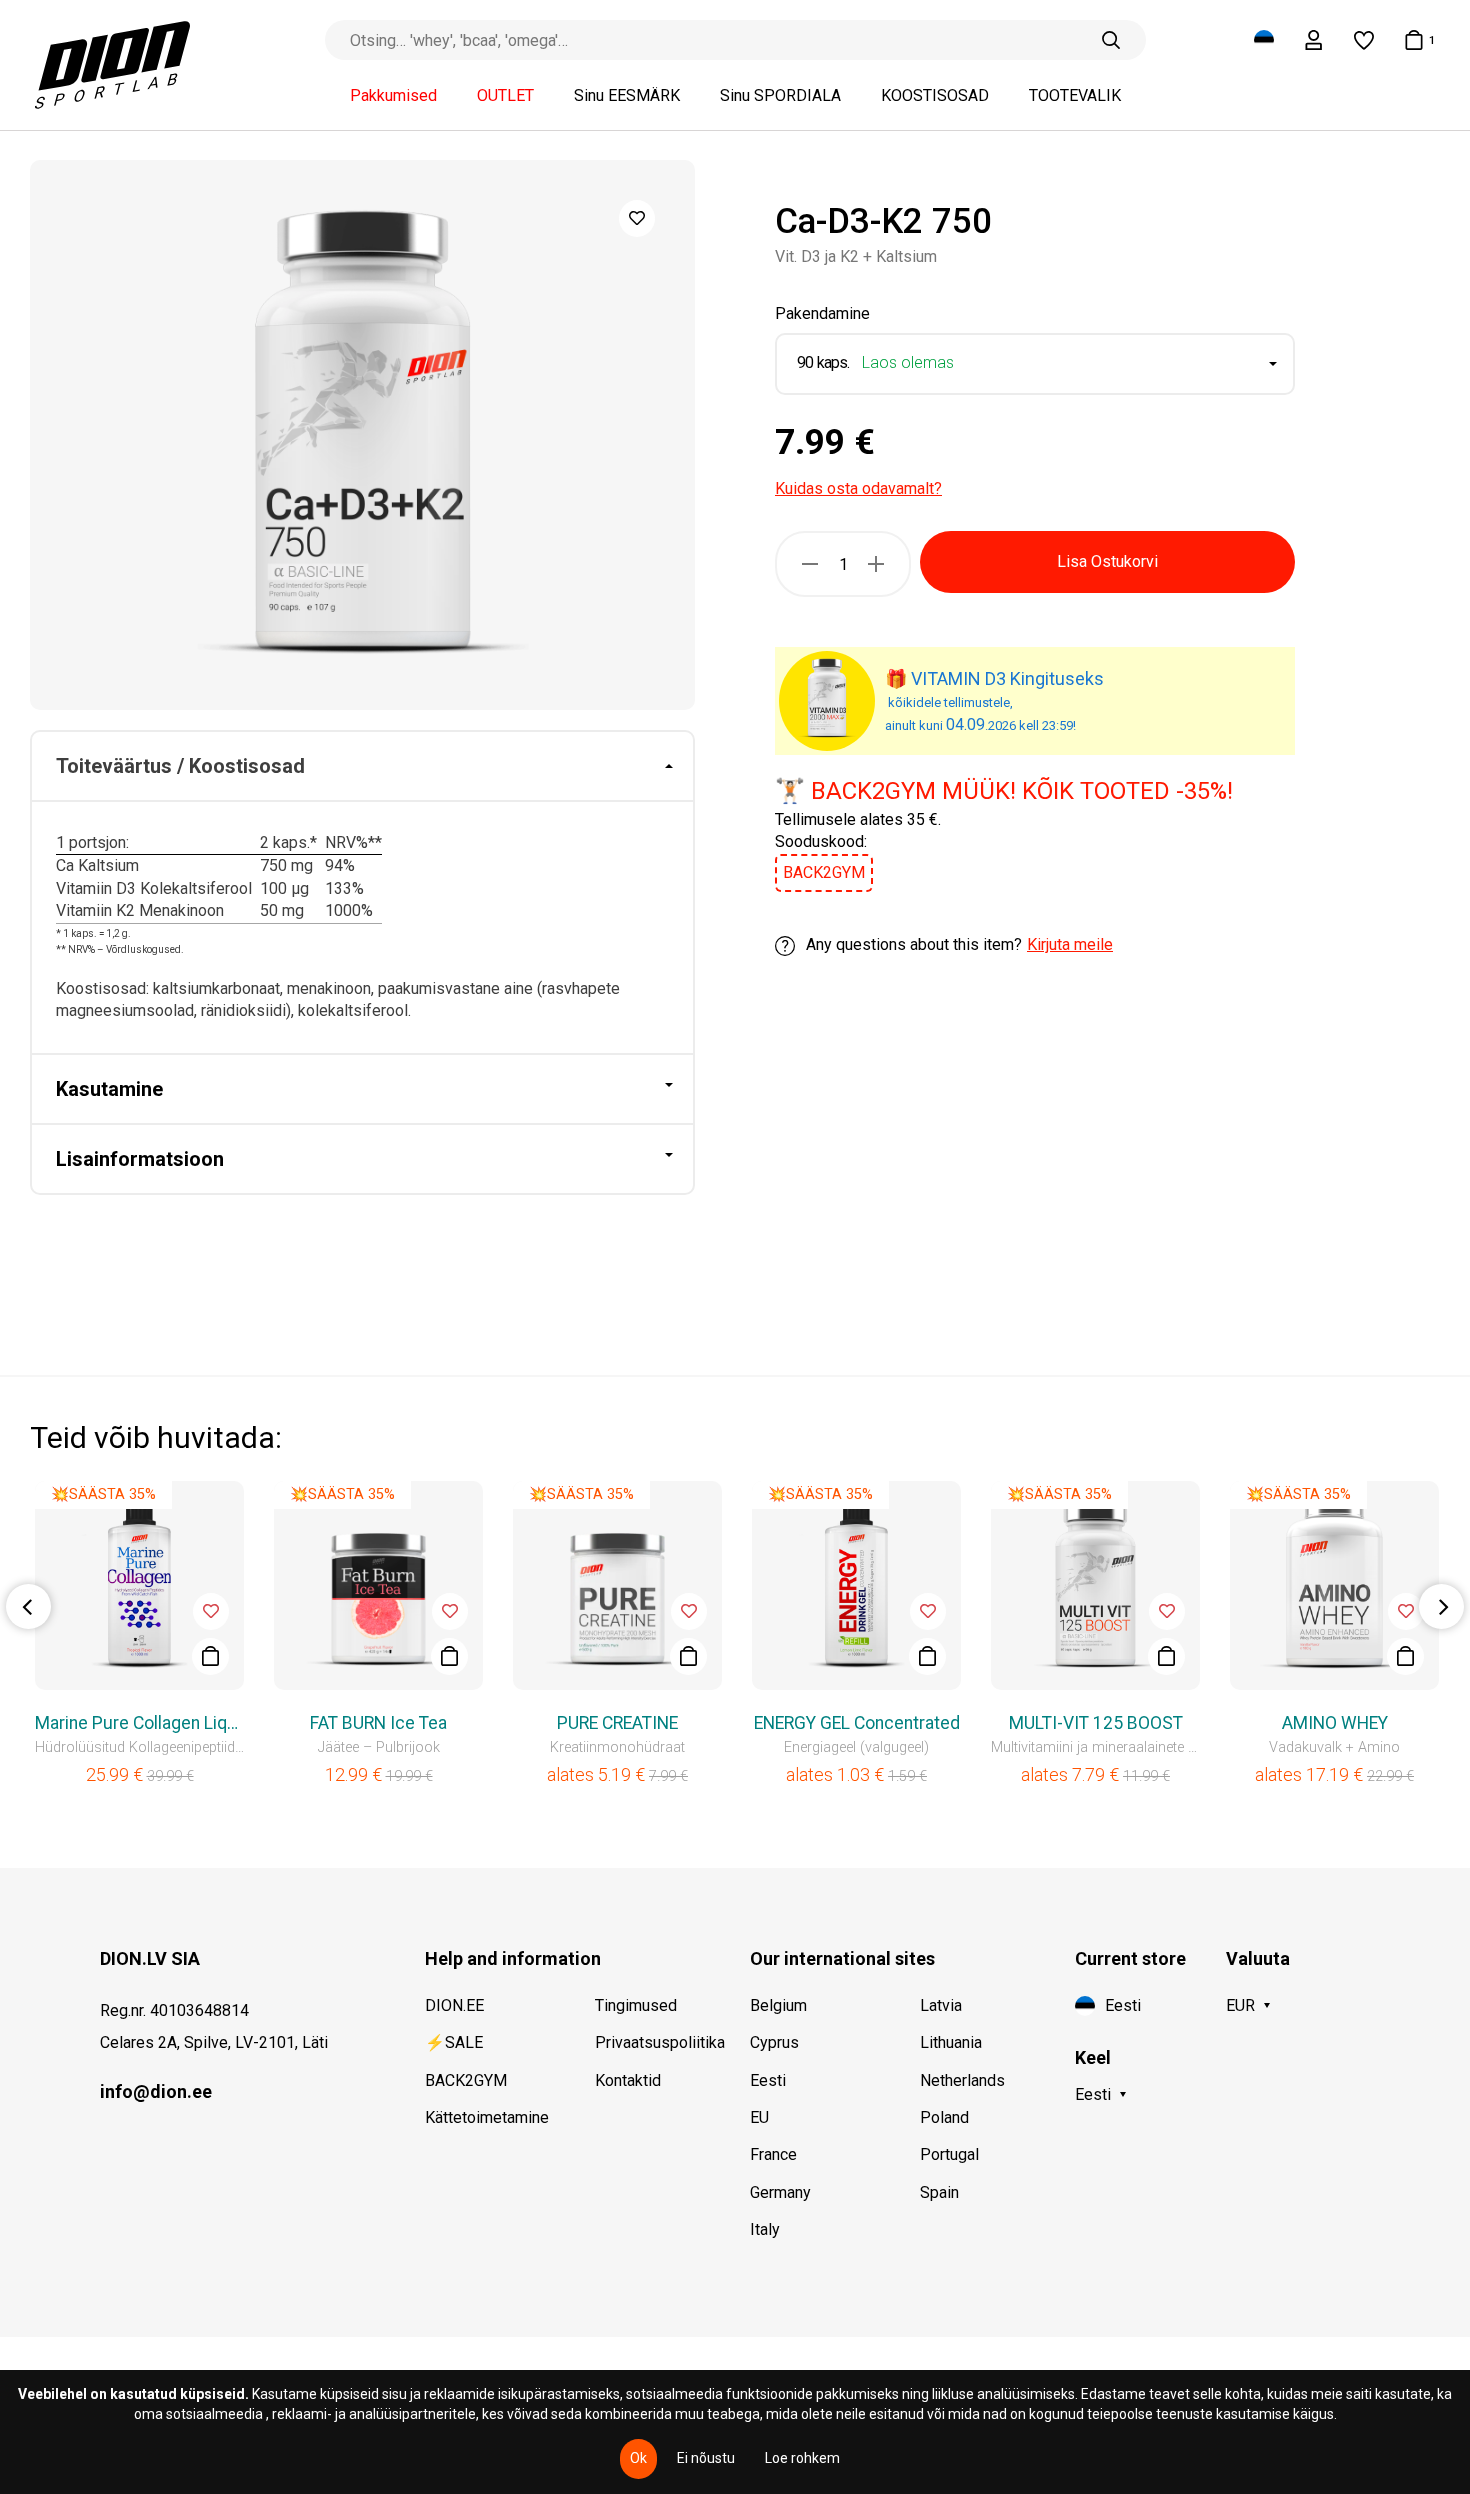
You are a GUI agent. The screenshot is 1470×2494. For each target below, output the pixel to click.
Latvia (941, 2005)
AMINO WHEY (1335, 1723)
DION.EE (454, 2005)
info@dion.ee (156, 2091)
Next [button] (1441, 1606)
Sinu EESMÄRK (627, 96)
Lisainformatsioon (140, 1159)
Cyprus (774, 2042)
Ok (638, 2458)
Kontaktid (628, 2080)
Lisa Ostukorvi (1107, 561)
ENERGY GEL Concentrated (857, 1723)
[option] (362, 435)
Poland (944, 2117)
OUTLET (505, 96)
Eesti (768, 2080)
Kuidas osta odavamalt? (858, 488)
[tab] (362, 767)
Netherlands (962, 2080)
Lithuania (951, 2042)
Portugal (949, 2154)
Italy (765, 2229)
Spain (939, 2192)
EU (759, 2117)
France (773, 2154)
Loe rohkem (802, 2458)
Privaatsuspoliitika (660, 2042)
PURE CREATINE (617, 1723)
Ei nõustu (706, 2458)
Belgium (778, 2005)
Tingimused (636, 2005)
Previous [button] (28, 1606)
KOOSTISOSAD (935, 96)
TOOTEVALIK (1075, 96)
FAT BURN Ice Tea (378, 1723)
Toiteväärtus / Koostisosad (180, 766)
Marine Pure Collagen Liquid (139, 1723)
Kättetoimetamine (487, 2117)
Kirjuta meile (1070, 945)
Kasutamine (109, 1089)
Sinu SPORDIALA (780, 96)
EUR (1240, 2005)
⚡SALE (454, 2042)
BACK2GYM (466, 2080)
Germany (780, 2192)
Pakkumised (393, 96)
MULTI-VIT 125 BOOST (1096, 1723)
